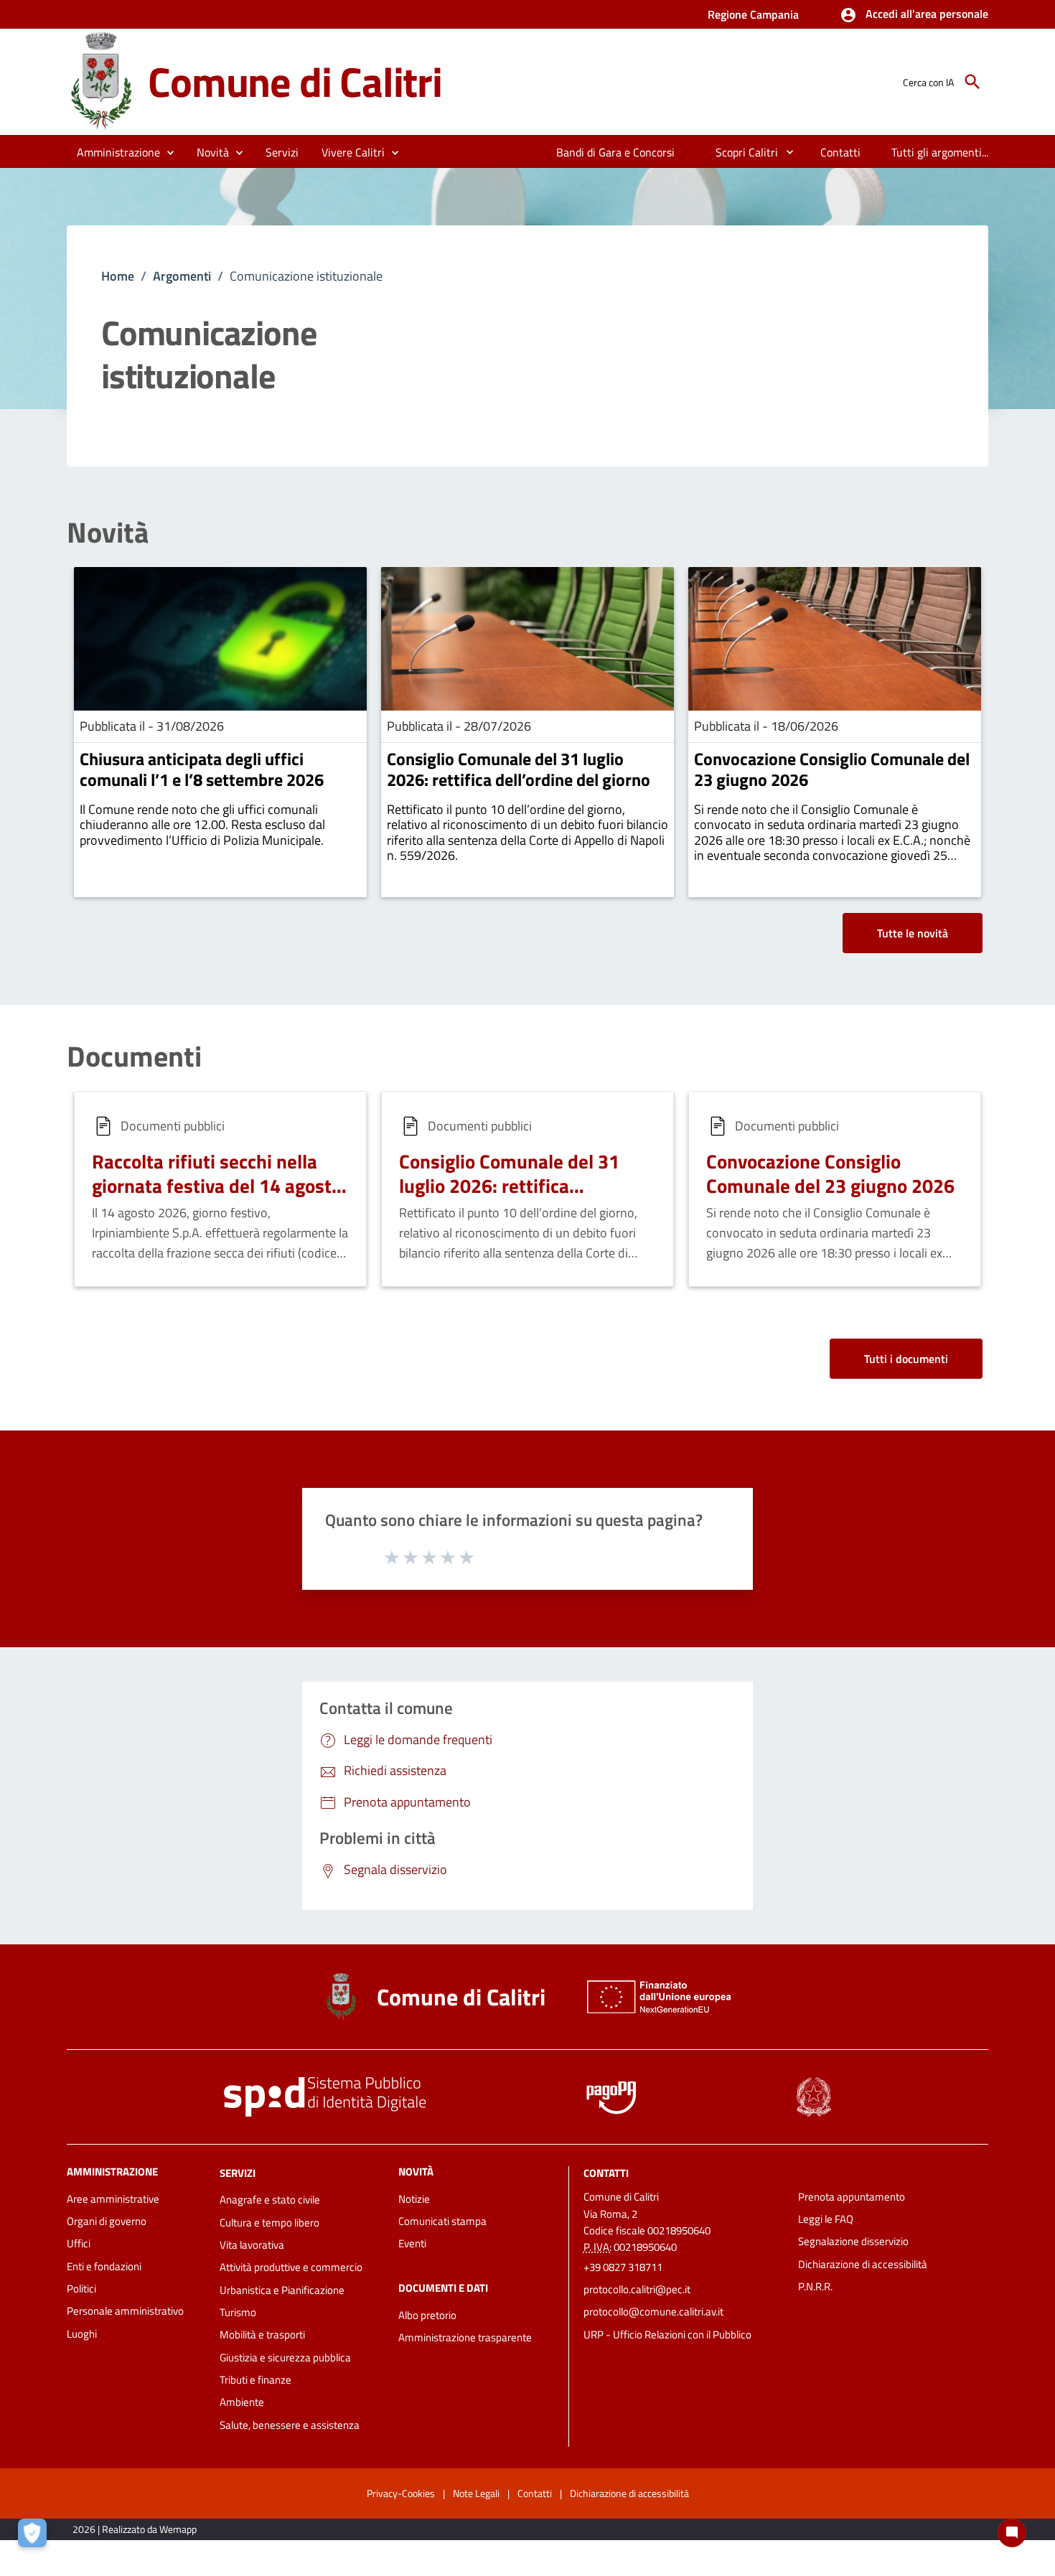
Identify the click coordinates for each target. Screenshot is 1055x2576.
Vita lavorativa (252, 2245)
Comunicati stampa (442, 2221)
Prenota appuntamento (852, 2197)
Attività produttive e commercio (291, 2267)
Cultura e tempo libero (269, 2223)
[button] (914, 15)
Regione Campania (753, 14)
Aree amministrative (113, 2199)
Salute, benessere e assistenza (290, 2425)
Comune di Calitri (295, 81)
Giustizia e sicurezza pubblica (285, 2357)
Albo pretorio (427, 2315)
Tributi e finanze (255, 2380)
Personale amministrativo (125, 2311)
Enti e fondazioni (104, 2266)
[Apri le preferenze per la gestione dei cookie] (36, 2537)
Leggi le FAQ (826, 2219)
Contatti (606, 2172)
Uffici (79, 2243)
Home (118, 276)
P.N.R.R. (815, 2286)
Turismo (238, 2312)
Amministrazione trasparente (465, 2337)
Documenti (134, 1057)
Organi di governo (107, 2221)
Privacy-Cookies (401, 2493)
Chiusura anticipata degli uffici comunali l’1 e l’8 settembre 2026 (202, 769)
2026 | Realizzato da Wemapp (135, 2529)
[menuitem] (616, 152)
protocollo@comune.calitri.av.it (653, 2312)
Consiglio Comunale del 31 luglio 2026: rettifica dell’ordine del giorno (519, 769)
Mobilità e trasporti (262, 2334)
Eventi (412, 2243)
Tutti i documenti (906, 1359)
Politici (81, 2289)
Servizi (238, 2172)
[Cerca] (972, 82)
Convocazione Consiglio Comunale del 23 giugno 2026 (832, 769)
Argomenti (182, 276)
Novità (108, 533)
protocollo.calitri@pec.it (637, 2289)
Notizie (414, 2199)
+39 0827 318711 (623, 2267)
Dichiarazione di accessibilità (863, 2264)
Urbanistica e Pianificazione (282, 2290)
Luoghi (82, 2334)
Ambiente (242, 2402)
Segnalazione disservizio (853, 2241)
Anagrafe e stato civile (270, 2200)
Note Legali (476, 2493)
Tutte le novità (913, 933)
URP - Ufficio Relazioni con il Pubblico (667, 2334)
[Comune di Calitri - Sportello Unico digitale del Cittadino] (101, 81)
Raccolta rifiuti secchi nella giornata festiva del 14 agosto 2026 (217, 1185)
